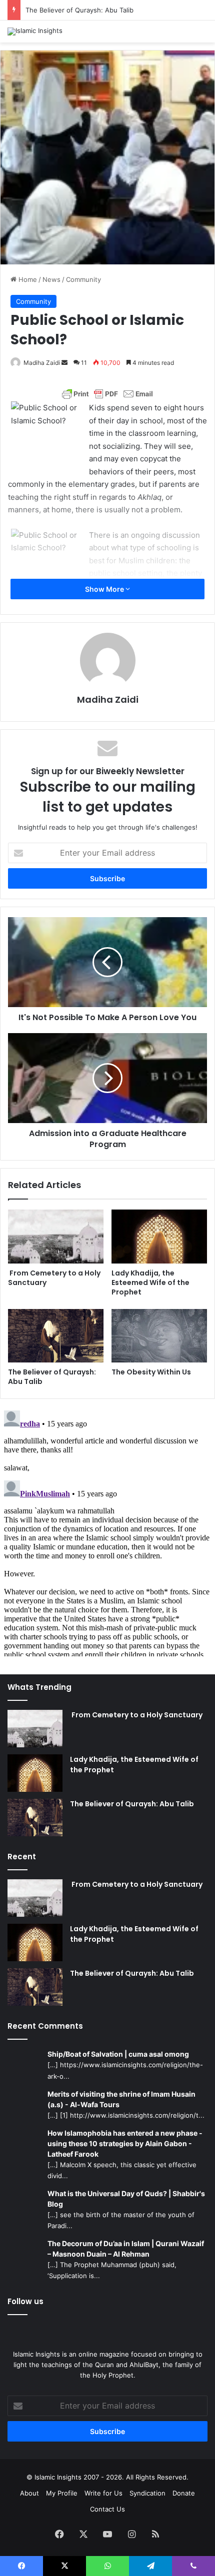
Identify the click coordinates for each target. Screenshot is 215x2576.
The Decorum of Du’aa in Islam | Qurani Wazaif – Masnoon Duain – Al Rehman (126, 2249)
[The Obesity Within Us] (159, 1336)
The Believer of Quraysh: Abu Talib (79, 10)
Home (27, 279)
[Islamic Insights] (35, 31)
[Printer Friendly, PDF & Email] (107, 394)
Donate (184, 2493)
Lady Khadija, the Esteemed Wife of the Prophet (150, 1283)
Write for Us (103, 2493)
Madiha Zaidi (42, 363)
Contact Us (107, 2509)
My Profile (62, 2493)
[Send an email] (64, 363)
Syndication (147, 2493)
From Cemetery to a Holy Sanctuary (54, 1278)
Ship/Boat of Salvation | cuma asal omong (118, 2054)
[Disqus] (107, 1531)
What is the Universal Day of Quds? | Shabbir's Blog (126, 2199)
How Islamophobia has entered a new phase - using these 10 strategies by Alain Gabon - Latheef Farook (125, 2143)
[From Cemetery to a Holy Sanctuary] (56, 1237)
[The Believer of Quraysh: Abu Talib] (56, 1336)
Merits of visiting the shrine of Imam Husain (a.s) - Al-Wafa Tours (121, 2099)
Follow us (25, 2301)
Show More (105, 589)
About (29, 2493)
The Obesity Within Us (151, 1372)
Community (83, 279)
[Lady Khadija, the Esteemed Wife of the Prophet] (159, 1237)
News (51, 279)
